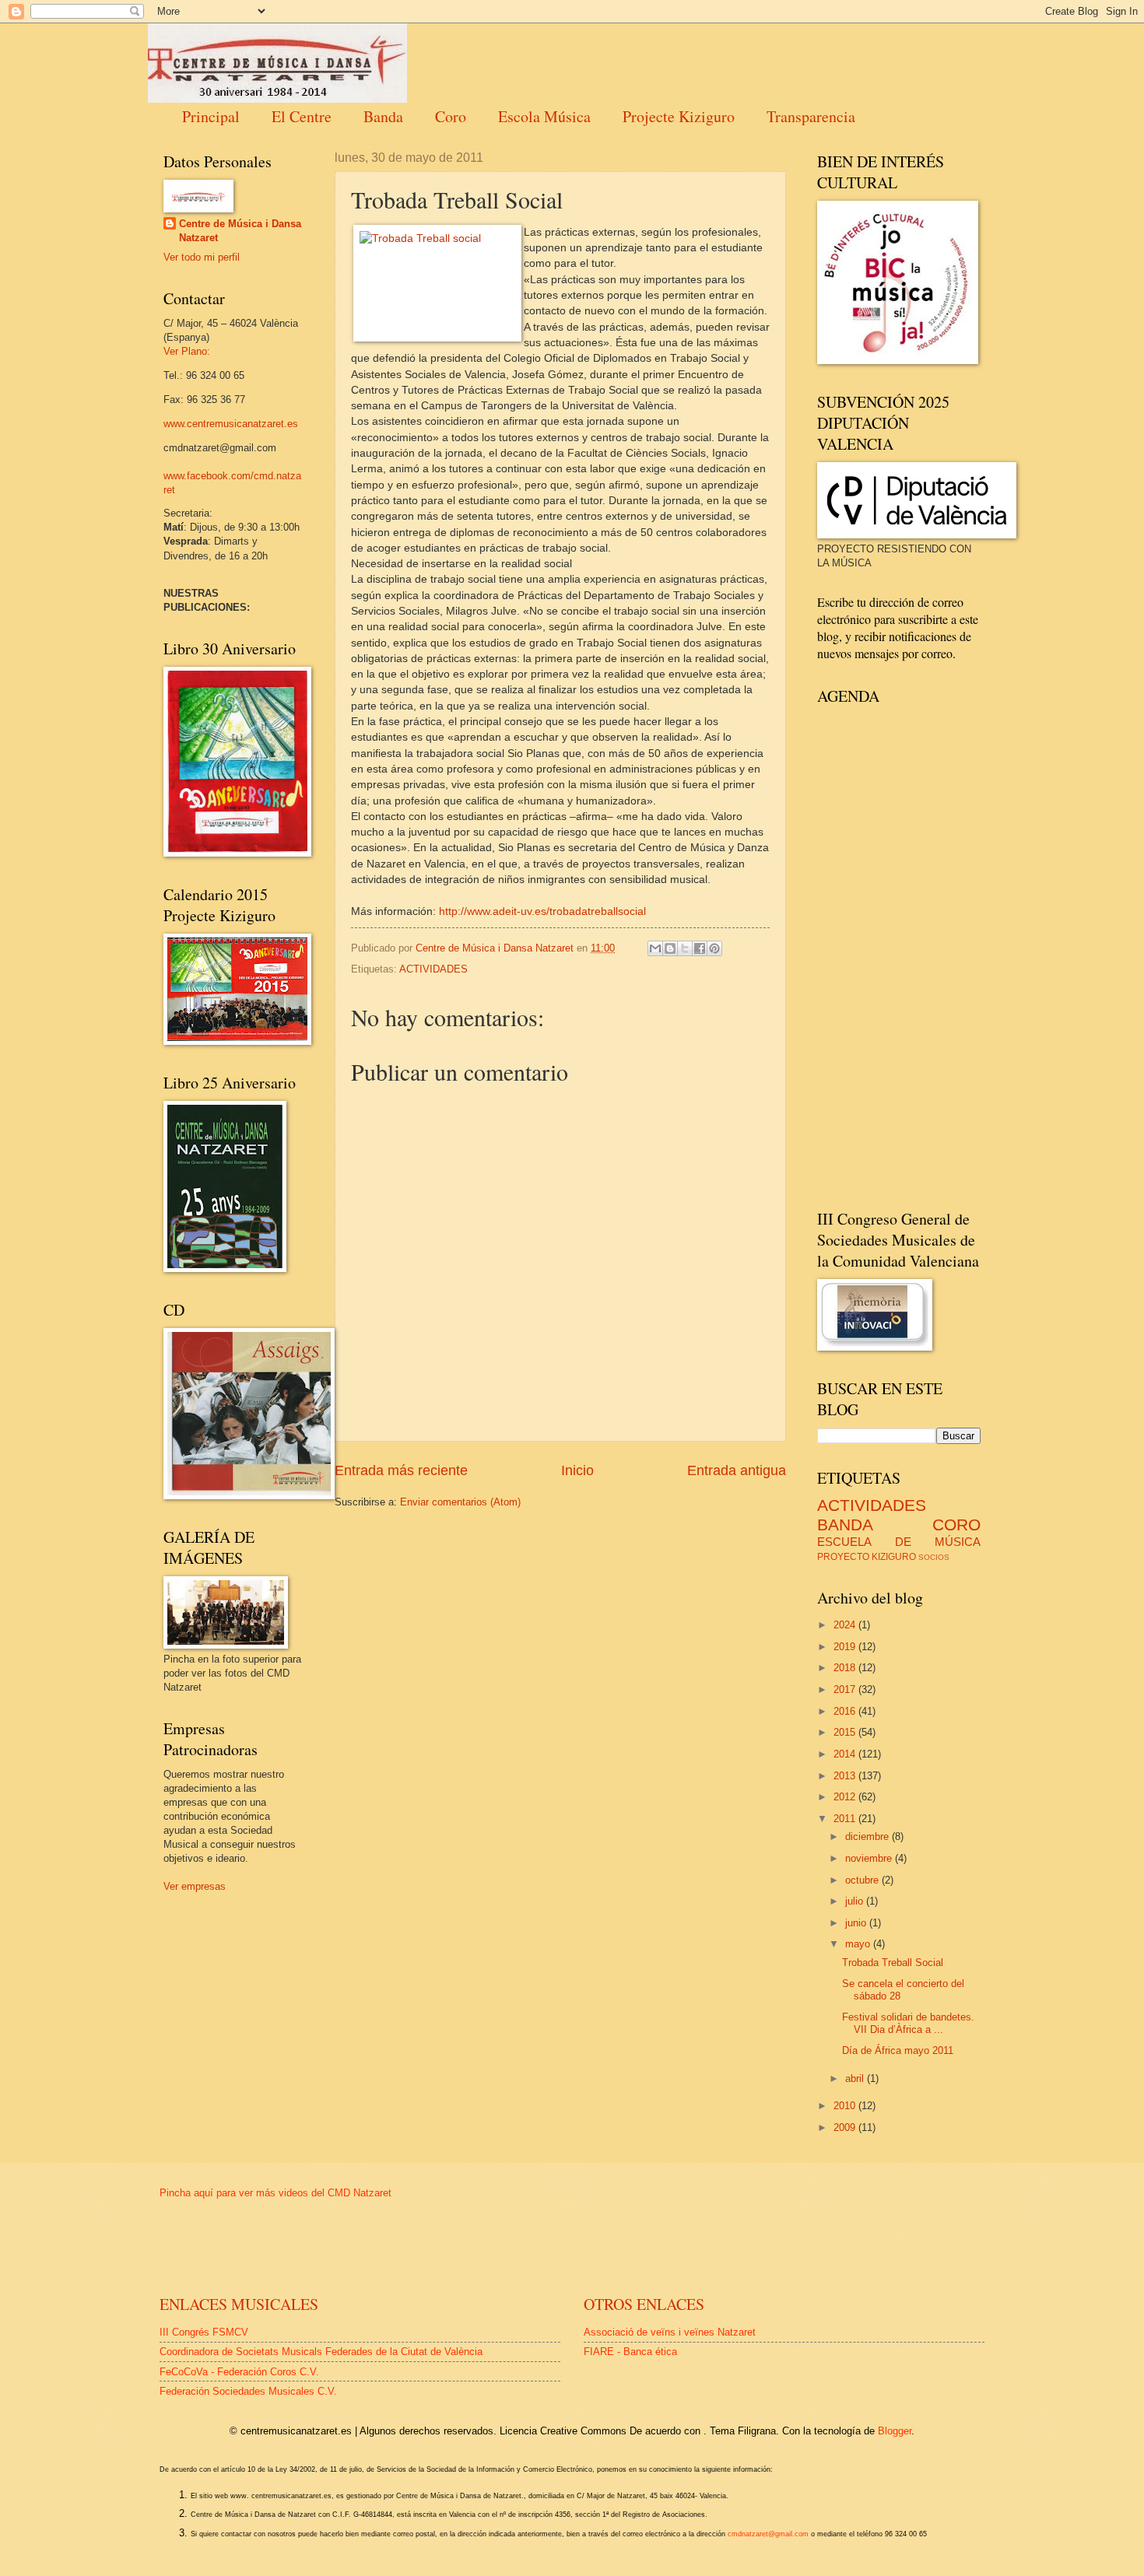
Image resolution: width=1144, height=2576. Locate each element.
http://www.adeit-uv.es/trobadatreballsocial (542, 911)
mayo (859, 1944)
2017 (846, 1689)
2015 (846, 1732)
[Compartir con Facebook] (700, 948)
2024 (846, 1625)
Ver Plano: (187, 351)
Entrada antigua (737, 1470)
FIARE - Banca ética (630, 2352)
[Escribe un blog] (670, 948)
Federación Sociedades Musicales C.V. (248, 2391)
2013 (846, 1776)
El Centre (302, 116)
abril (856, 2078)
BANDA (845, 1525)
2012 (846, 1797)
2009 (846, 2127)
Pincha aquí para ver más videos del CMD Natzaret (275, 2193)
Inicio (577, 1470)
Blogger (895, 2431)
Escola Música (544, 116)
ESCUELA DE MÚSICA (899, 1542)
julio (856, 1901)
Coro (451, 116)
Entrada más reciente (401, 1470)
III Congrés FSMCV (204, 2332)
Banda (383, 116)
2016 (846, 1711)
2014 (846, 1754)
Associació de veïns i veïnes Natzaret (670, 2332)
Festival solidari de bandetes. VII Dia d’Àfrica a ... (908, 2023)
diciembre (869, 1836)
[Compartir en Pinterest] (714, 948)
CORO (956, 1525)
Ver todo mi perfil (202, 257)
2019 (846, 1647)
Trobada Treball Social (893, 1963)
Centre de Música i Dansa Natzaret (240, 231)
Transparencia (811, 116)
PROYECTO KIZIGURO (867, 1557)
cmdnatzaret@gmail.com (768, 2534)
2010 (846, 2106)
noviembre (870, 1858)
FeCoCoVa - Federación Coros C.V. (239, 2372)
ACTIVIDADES (433, 969)
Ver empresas (195, 1886)
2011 (846, 1819)
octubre (863, 1880)
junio (857, 1923)
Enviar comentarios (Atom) (460, 1502)
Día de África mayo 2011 (898, 2050)
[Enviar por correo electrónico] (655, 948)
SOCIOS (934, 1557)
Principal (211, 116)
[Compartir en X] (685, 948)
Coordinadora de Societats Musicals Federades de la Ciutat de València (321, 2352)
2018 (846, 1668)
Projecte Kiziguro (679, 116)
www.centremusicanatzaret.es (231, 424)
